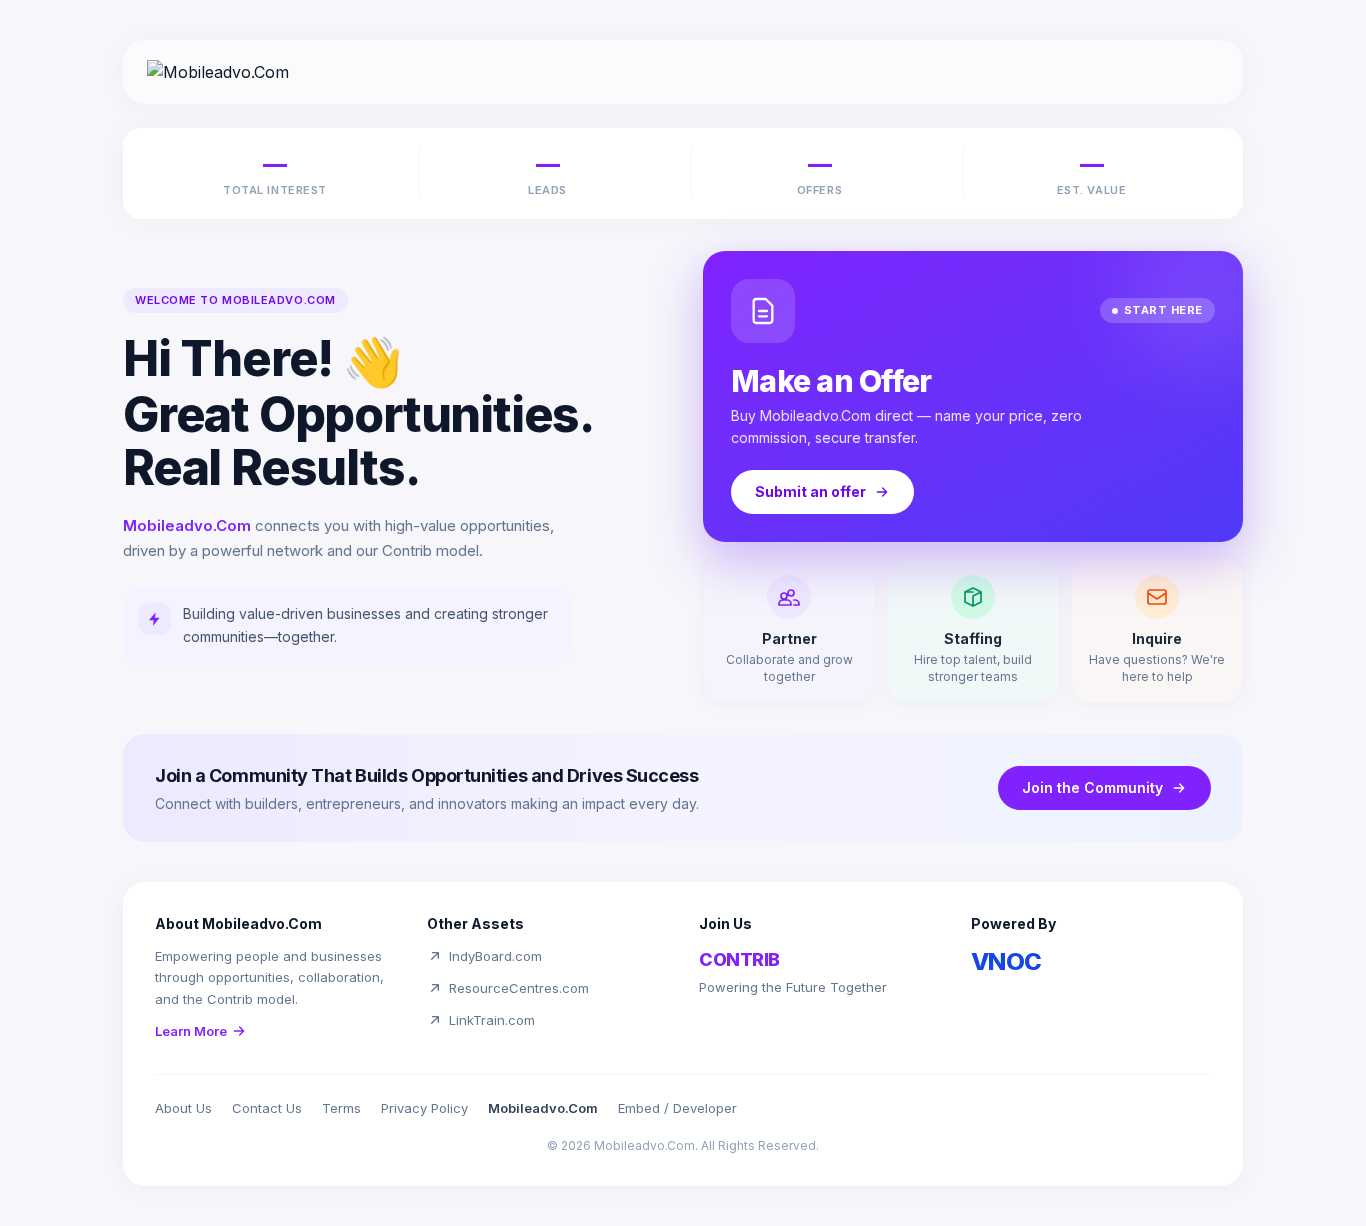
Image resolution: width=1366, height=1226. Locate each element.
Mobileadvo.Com (543, 1108)
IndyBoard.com (495, 956)
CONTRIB (739, 959)
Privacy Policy (424, 1108)
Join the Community (1092, 787)
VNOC (1006, 961)
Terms (341, 1108)
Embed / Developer (677, 1108)
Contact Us (267, 1108)
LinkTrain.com (492, 1020)
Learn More (191, 1031)
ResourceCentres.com (519, 988)
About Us (183, 1108)
